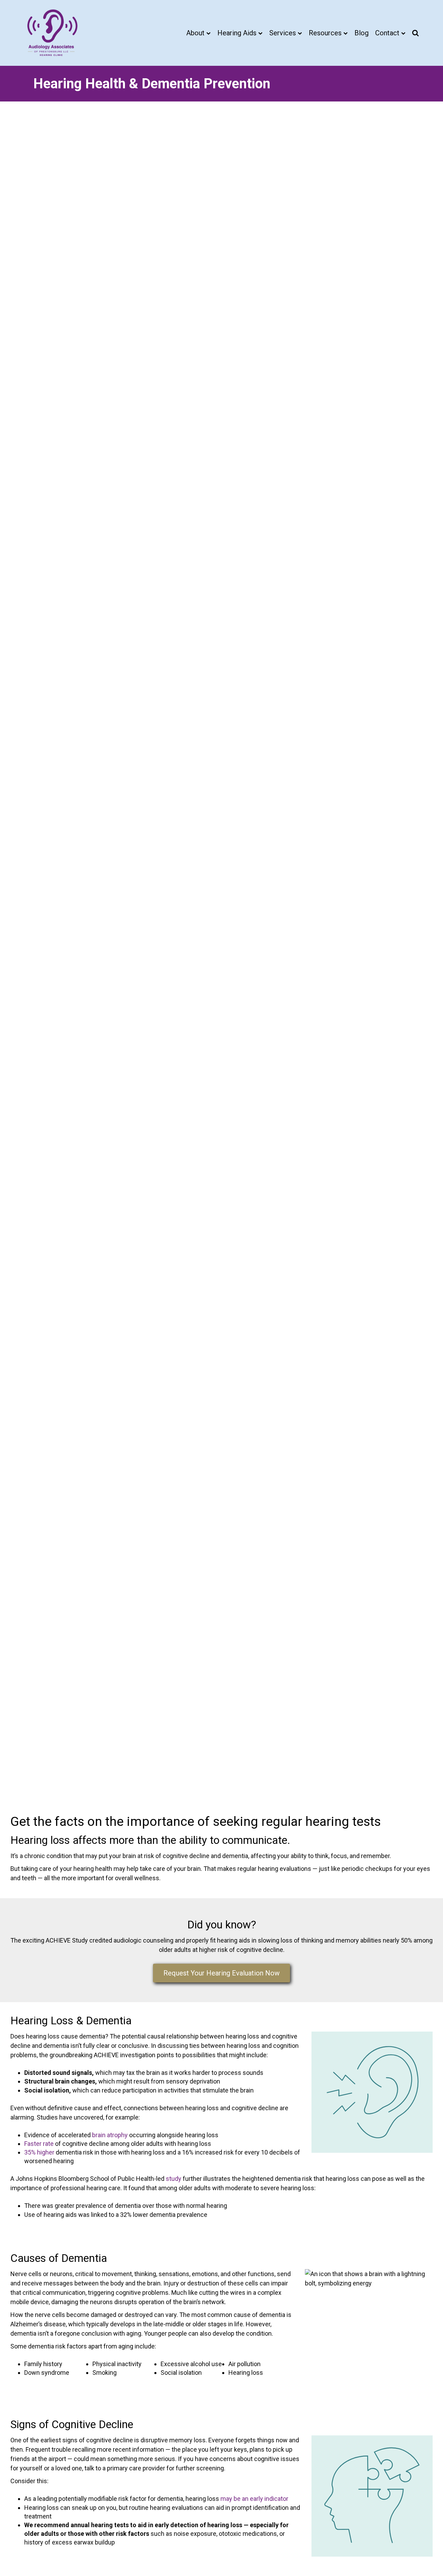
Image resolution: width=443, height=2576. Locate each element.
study (174, 2179)
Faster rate (39, 2144)
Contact (387, 33)
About (195, 33)
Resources (325, 33)
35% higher (39, 2152)
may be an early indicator (254, 2499)
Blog (361, 33)
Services (283, 33)
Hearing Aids (237, 33)
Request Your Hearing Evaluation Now (221, 1973)
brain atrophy (110, 2135)
